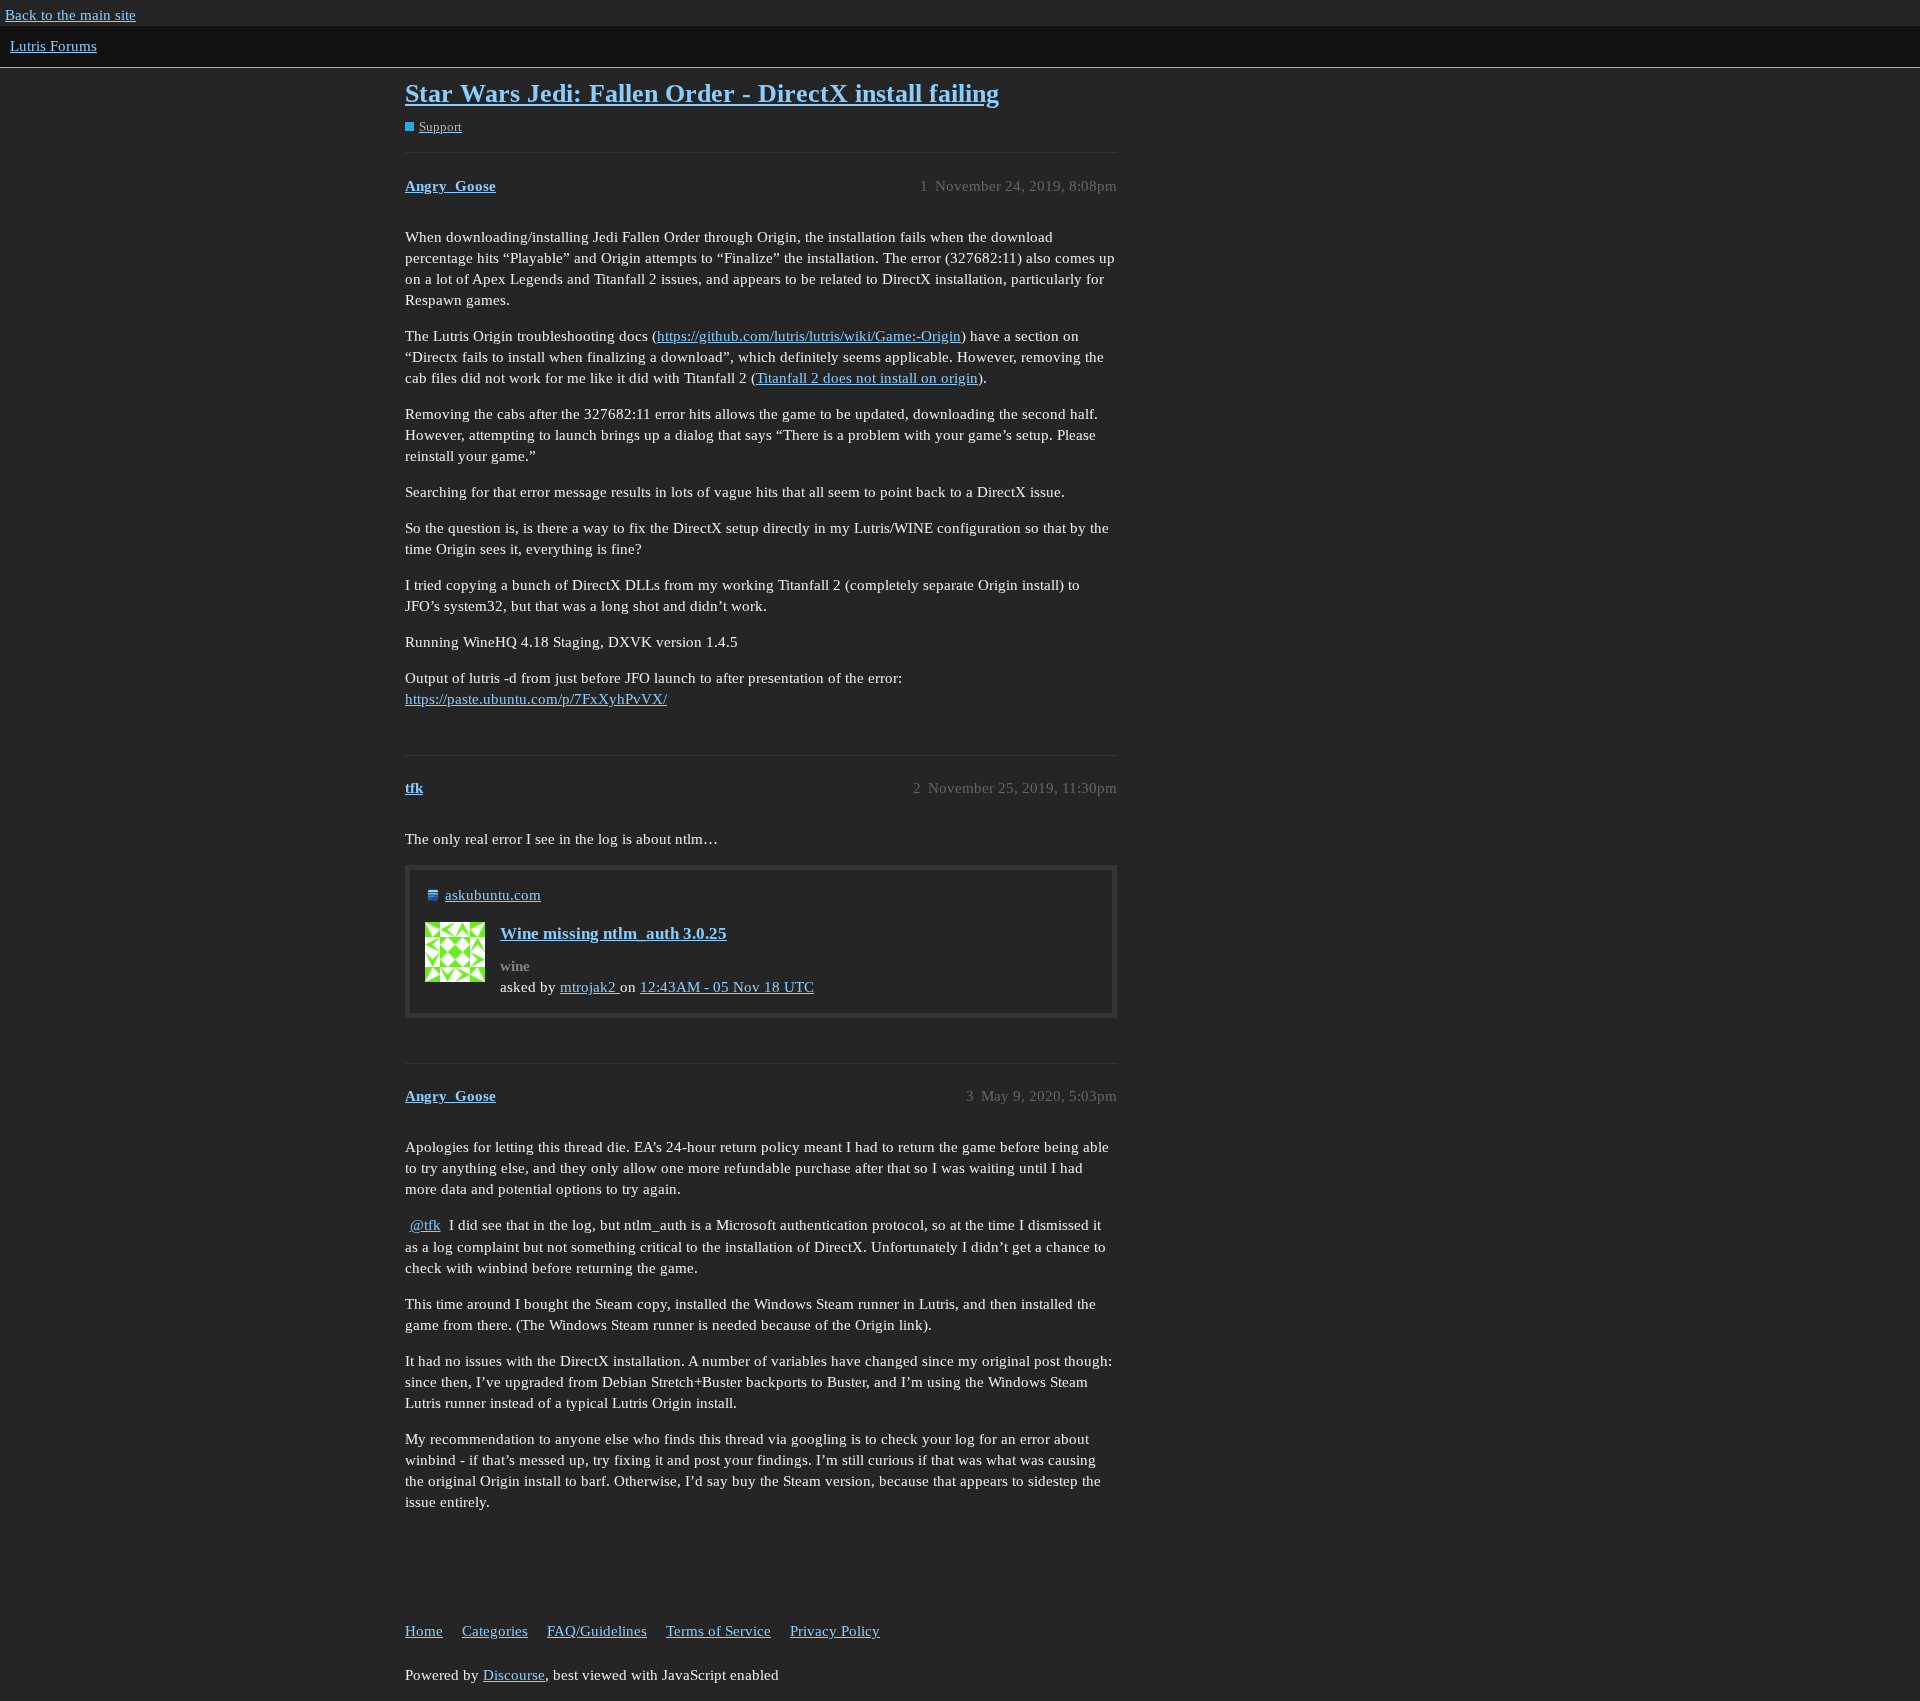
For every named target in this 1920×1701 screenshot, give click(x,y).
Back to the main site (70, 15)
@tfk (425, 1225)
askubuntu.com (493, 895)
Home (424, 1631)
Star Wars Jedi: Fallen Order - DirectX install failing (702, 93)
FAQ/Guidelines (597, 1631)
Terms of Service (718, 1631)
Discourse (514, 1675)
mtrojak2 (590, 987)
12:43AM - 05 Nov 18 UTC (727, 987)
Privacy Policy (835, 1631)
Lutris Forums (53, 46)
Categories (495, 1631)
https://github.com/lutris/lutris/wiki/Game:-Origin (809, 336)
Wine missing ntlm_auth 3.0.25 (613, 933)
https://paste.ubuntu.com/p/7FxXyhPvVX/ (536, 699)
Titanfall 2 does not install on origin (867, 378)
